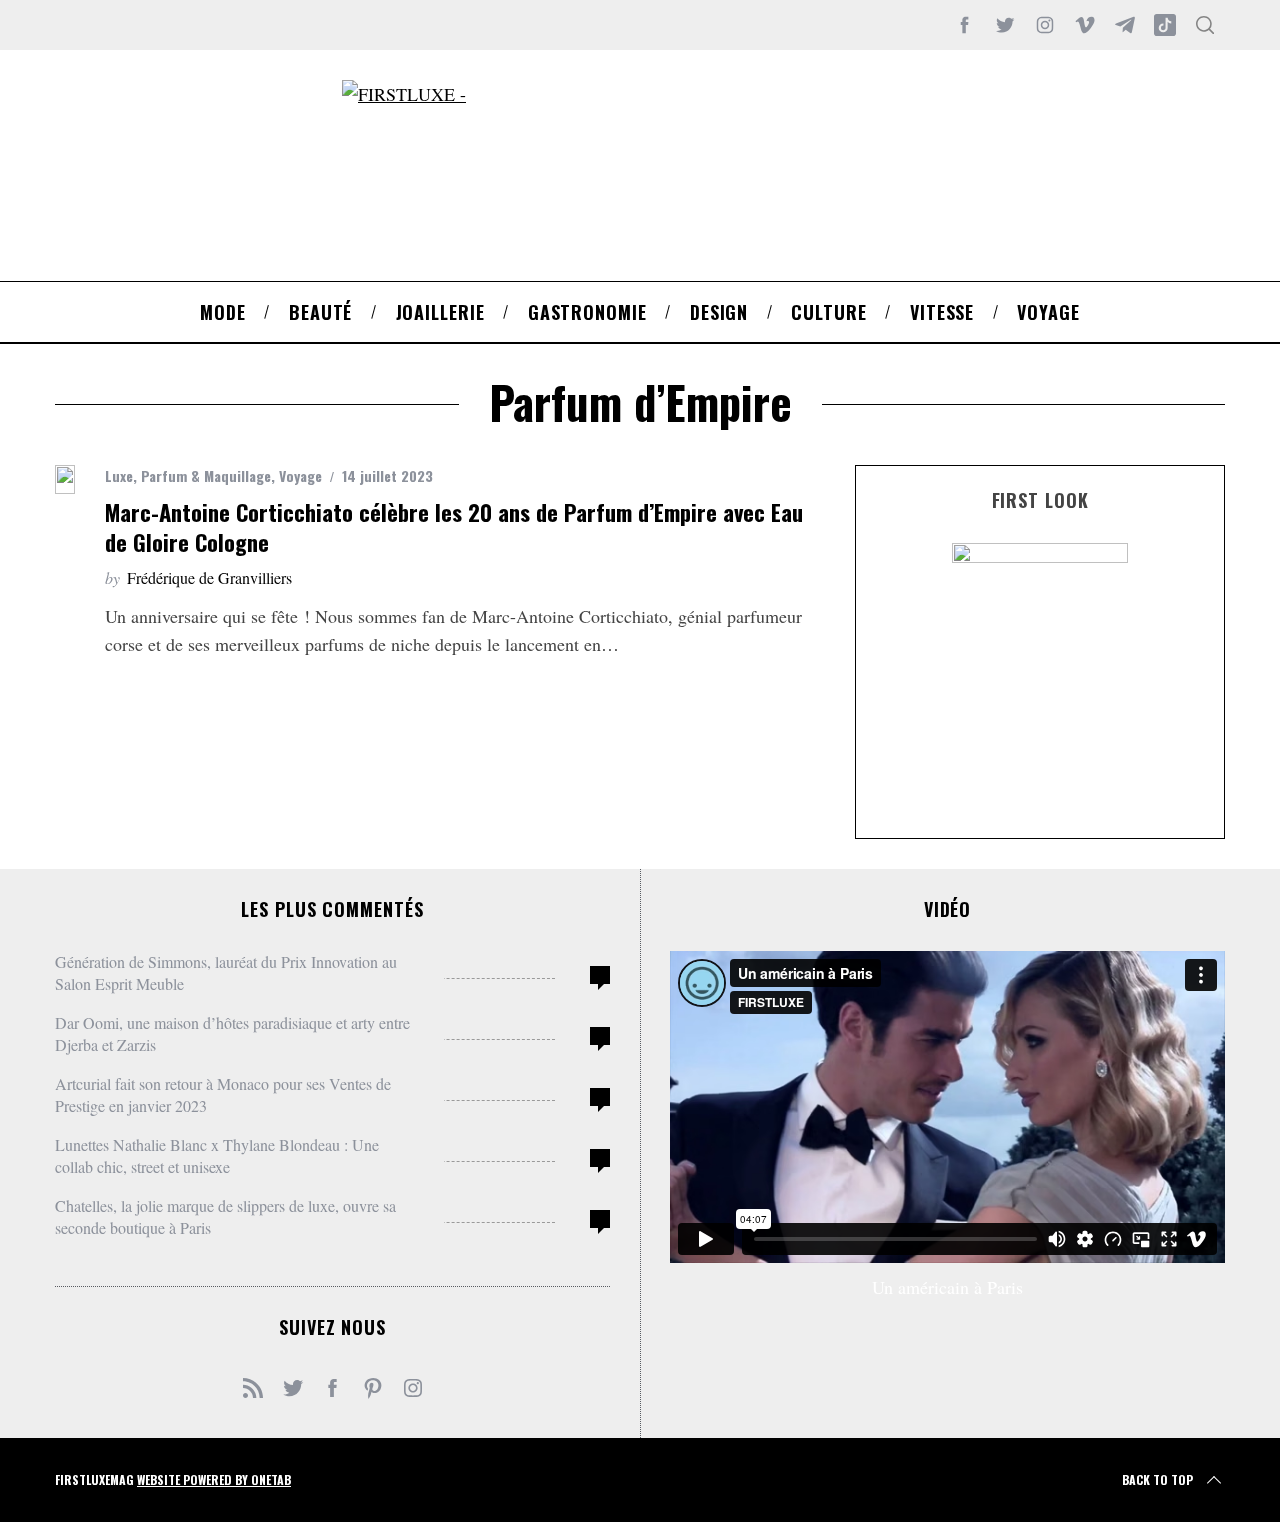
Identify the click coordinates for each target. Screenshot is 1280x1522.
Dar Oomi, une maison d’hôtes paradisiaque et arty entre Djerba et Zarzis (232, 1033)
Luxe (119, 475)
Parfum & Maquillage (206, 475)
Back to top (1157, 1479)
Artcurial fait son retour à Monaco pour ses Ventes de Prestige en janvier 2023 (223, 1094)
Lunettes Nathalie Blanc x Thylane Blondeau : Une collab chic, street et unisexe (217, 1155)
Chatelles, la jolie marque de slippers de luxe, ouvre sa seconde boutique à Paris (225, 1216)
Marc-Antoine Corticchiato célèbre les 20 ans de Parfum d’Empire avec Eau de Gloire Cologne (454, 526)
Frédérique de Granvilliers (209, 577)
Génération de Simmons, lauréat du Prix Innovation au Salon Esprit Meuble (226, 972)
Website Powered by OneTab (214, 1479)
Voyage (300, 475)
